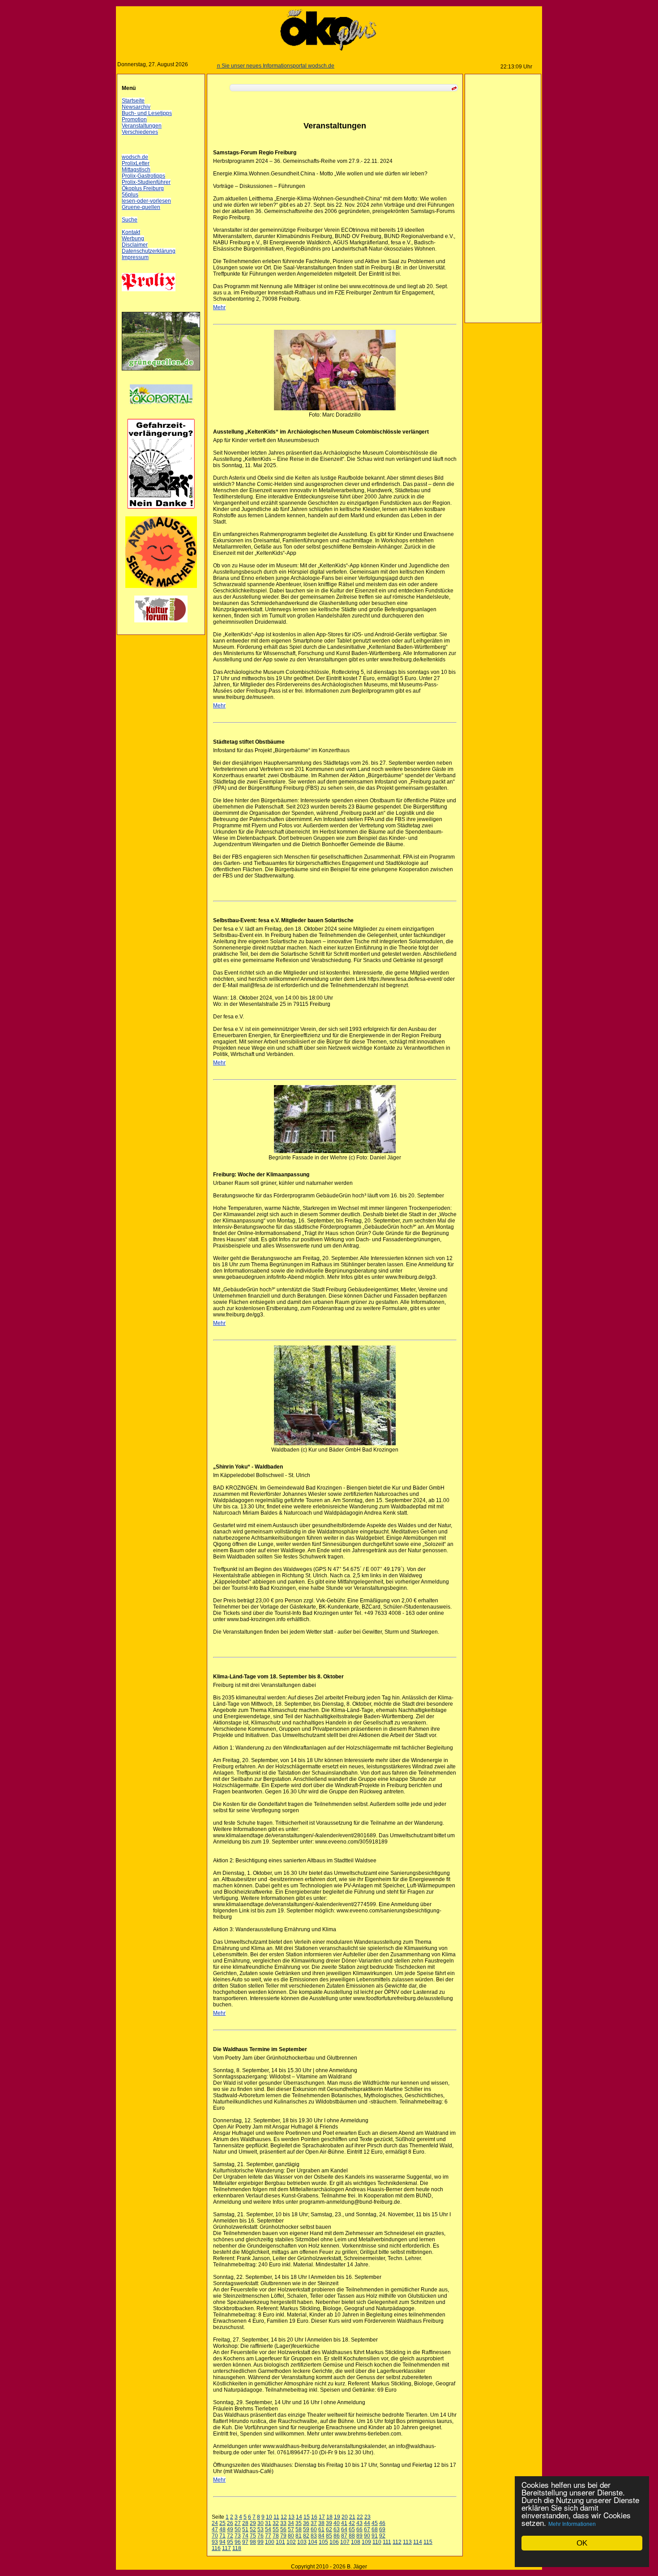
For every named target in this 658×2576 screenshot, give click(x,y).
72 (230, 2536)
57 (291, 2529)
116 (216, 2548)
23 (367, 2517)
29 (253, 2523)
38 (321, 2523)
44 (367, 2523)
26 (230, 2523)
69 (382, 2529)
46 (382, 2523)
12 (284, 2517)
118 (237, 2548)
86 (337, 2536)
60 (314, 2529)
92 (382, 2536)
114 (418, 2542)
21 (352, 2517)
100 (270, 2542)
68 (375, 2529)
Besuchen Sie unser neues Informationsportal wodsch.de (224, 66)
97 (245, 2542)
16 (314, 2517)
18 (329, 2517)
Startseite (133, 101)
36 (306, 2523)
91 (375, 2536)
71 (222, 2536)
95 (230, 2542)
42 (352, 2523)
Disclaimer (135, 245)
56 (283, 2529)
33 (283, 2523)
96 (238, 2542)
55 (276, 2529)
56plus (130, 195)
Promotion (134, 119)
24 (215, 2523)
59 (306, 2529)
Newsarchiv (136, 107)
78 (276, 2536)
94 (222, 2542)
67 (367, 2529)
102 (291, 2542)
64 (344, 2529)
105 (323, 2542)
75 (253, 2536)
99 (261, 2542)
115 (428, 2542)
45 (375, 2523)
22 (360, 2517)
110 (377, 2542)
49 (230, 2529)
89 (359, 2536)
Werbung (133, 238)
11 (276, 2517)
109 (366, 2542)
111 (387, 2542)
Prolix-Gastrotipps (143, 176)
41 (344, 2523)
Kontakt (131, 232)
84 (321, 2536)
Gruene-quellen (141, 207)
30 (261, 2523)
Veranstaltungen (142, 126)
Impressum (135, 257)
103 (302, 2542)
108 (356, 2542)
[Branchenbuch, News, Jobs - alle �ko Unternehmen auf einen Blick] (161, 409)
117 (226, 2548)
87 (344, 2536)
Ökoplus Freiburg (143, 188)
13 (291, 2517)
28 (245, 2523)
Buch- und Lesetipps (147, 113)
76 (261, 2536)
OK (582, 2543)
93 (215, 2542)
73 (238, 2536)
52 (253, 2529)
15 (307, 2517)
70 (215, 2536)
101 (280, 2542)
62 (329, 2529)
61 (321, 2529)
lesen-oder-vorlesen (146, 201)
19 (337, 2517)
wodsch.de (135, 157)
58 (299, 2529)
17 (322, 2517)
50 (238, 2529)
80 (291, 2536)
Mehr (219, 307)
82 (306, 2536)
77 (268, 2536)
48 (222, 2529)
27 (238, 2523)
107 (345, 2542)
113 (407, 2542)
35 (299, 2523)
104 (313, 2542)
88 (352, 2536)
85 (329, 2536)
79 (283, 2536)
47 (215, 2529)
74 (245, 2536)
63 (337, 2529)
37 (314, 2523)
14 (299, 2517)
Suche (130, 220)
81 (299, 2536)
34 (291, 2523)
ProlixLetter (136, 163)
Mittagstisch (136, 170)
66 (359, 2529)
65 (352, 2529)
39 (329, 2523)
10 (269, 2517)
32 (276, 2523)
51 (245, 2529)
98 (253, 2542)
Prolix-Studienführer (146, 182)
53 (261, 2529)
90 (367, 2536)
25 (222, 2523)
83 (314, 2536)
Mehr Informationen (572, 2524)
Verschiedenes (140, 132)
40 (337, 2523)
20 (345, 2517)
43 (359, 2523)
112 (397, 2542)
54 (268, 2529)
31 (268, 2523)
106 (334, 2542)
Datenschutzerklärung (149, 251)
